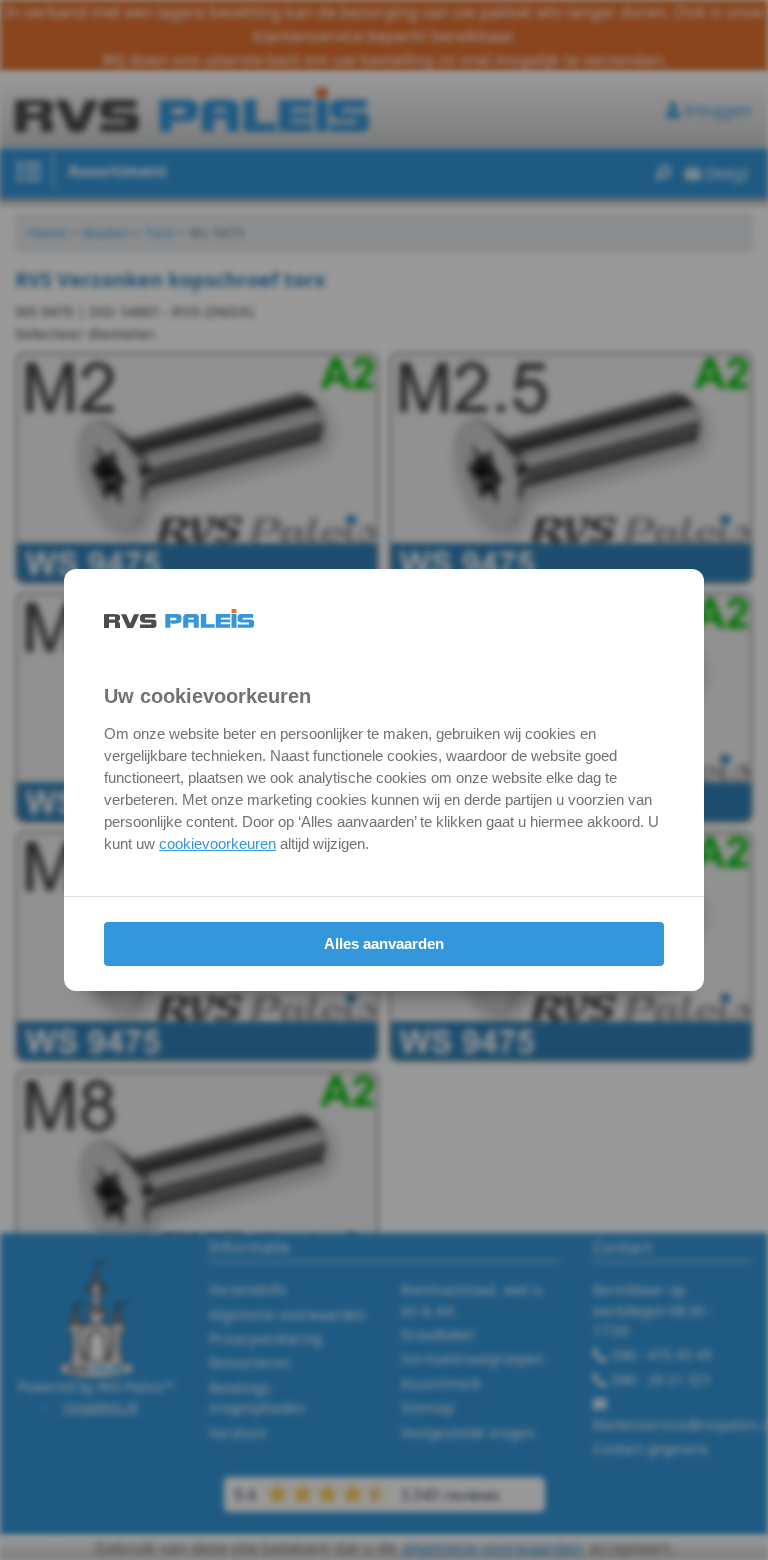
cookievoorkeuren (217, 843)
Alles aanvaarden (384, 943)
